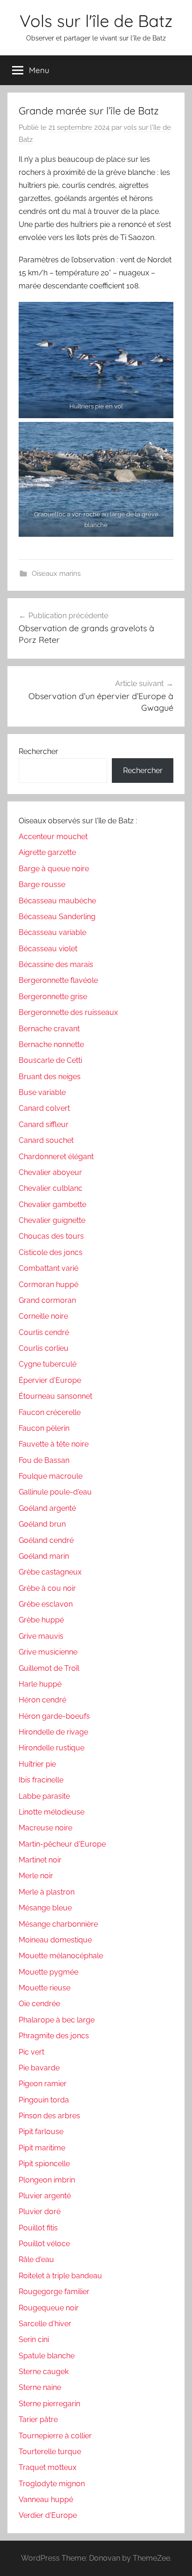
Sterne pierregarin (49, 2404)
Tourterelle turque (50, 2452)
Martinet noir (40, 1860)
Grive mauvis (41, 1636)
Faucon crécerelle (50, 1412)
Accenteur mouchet (53, 837)
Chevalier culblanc (51, 1188)
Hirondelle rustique (51, 1748)
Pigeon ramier (43, 2084)
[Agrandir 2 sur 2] (161, 434)
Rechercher (38, 751)
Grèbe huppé (41, 1620)
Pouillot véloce (44, 2244)
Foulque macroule (51, 1476)
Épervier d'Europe (50, 1380)
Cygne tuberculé (48, 1364)
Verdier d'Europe (48, 2515)
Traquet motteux (48, 2467)
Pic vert (31, 2052)
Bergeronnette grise (53, 997)
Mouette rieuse (45, 1988)
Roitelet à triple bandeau (60, 2276)
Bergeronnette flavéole (58, 980)
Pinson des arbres (49, 2116)
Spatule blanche (47, 2356)
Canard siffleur (44, 1124)
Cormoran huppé (48, 1285)
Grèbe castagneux (50, 1572)
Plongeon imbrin (47, 2180)
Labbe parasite (44, 1796)
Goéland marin (44, 1556)
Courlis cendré (44, 1332)
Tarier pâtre (38, 2419)
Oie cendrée (39, 2004)
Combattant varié (48, 1268)
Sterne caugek (44, 2372)
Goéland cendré (46, 1540)
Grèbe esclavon (46, 1604)
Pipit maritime (42, 2148)
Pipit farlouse (41, 2132)
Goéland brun (42, 1524)
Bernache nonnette (51, 1044)
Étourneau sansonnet (55, 1396)
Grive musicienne (48, 1652)
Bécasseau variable (52, 932)
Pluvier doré (40, 2212)
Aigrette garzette (47, 852)
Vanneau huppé (46, 2499)
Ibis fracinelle (41, 1780)
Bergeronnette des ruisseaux (68, 1012)
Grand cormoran (47, 1300)
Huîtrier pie (37, 1764)
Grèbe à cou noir (47, 1588)
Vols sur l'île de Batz (96, 21)
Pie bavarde (39, 2068)
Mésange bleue (45, 1908)
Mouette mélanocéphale (61, 1956)
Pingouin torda (44, 2100)
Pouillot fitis (38, 2228)
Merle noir (36, 1876)
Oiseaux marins (56, 574)
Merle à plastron (47, 1892)
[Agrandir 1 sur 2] (161, 314)
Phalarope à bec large (57, 2020)
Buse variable (42, 1092)
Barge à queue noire (54, 869)
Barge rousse (42, 884)
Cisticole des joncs (51, 1252)
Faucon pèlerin (44, 1428)
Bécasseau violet (48, 949)
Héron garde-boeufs (54, 1716)
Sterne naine (40, 2387)
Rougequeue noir (49, 2308)
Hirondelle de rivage (53, 1732)
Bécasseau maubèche (57, 901)
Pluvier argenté (45, 2196)
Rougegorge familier (54, 2292)
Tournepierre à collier (55, 2436)
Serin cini (34, 2339)
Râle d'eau (36, 2259)
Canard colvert (44, 1108)
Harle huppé (40, 1684)
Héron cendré (42, 1700)
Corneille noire (43, 1316)
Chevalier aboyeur (50, 1172)
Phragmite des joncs (54, 2036)
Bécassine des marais (56, 964)
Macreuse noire (45, 1828)
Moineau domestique (55, 1940)
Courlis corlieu (44, 1348)
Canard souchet (46, 1140)
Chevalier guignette (52, 1220)
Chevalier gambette (52, 1205)
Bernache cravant (49, 1029)
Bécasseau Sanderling (57, 917)
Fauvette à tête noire (54, 1444)
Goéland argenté (47, 1508)
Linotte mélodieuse (51, 1812)
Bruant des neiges (50, 1077)
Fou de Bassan (44, 1460)
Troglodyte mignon (52, 2484)
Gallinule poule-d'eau (55, 1492)
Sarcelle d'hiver (45, 2324)
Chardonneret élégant (56, 1157)
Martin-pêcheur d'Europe (62, 1844)
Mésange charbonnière (58, 1924)
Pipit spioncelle (44, 2164)
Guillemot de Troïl (49, 1668)
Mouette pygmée (48, 1972)
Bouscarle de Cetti (50, 1060)
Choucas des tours (51, 1236)
